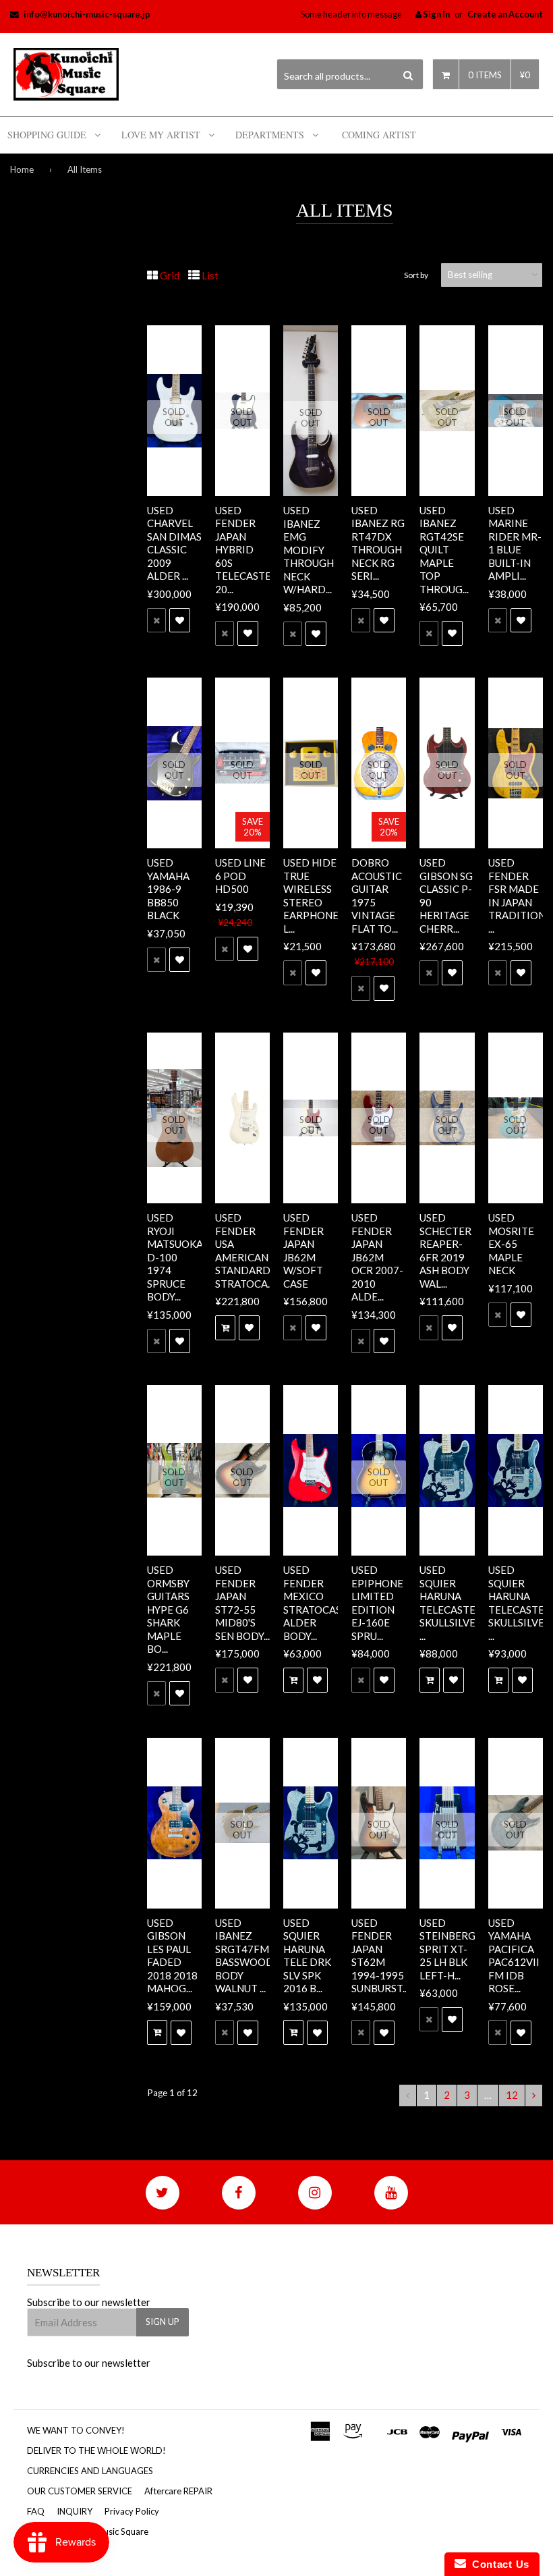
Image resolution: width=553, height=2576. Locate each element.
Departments (270, 135)
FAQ (36, 2511)
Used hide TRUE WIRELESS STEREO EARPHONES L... (314, 896)
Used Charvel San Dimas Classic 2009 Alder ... (174, 543)
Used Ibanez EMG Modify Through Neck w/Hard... (309, 550)
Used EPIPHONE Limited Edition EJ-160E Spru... (377, 1603)
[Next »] (534, 2095)
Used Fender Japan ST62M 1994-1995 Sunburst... (380, 1956)
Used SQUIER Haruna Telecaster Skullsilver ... (451, 1603)
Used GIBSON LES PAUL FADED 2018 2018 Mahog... (172, 1956)
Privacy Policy (132, 2511)
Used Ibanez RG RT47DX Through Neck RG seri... (378, 543)
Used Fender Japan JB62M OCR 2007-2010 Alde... (377, 1257)
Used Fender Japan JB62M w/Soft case (303, 1251)
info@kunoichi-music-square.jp (87, 14)
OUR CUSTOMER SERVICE (80, 2491)
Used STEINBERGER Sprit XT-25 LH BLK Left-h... (454, 1949)
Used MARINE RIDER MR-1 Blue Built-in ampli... (515, 543)
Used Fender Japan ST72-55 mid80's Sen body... (242, 1603)
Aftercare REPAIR (178, 2491)
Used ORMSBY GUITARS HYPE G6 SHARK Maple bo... (168, 1609)
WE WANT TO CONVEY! (76, 2430)
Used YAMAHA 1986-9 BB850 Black (168, 889)
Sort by (416, 275)
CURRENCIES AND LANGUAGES (90, 2471)
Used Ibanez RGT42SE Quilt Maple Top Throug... (444, 550)
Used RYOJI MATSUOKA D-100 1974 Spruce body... (175, 1257)
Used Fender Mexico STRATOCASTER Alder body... (322, 1603)
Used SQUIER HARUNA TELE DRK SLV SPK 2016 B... (307, 1956)
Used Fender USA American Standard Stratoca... (244, 1251)
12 (512, 2095)
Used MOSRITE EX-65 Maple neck (511, 1244)
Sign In (436, 14)
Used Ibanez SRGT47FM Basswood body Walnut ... (244, 1956)
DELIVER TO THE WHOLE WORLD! (96, 2450)
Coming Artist (379, 135)
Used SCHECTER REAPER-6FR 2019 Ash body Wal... (445, 1251)
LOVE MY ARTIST (161, 135)
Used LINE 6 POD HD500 (240, 876)
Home (22, 169)
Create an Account (505, 14)
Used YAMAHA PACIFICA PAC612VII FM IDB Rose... (514, 1956)
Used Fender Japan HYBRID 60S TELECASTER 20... (246, 550)
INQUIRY (75, 2511)
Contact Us (498, 2564)
